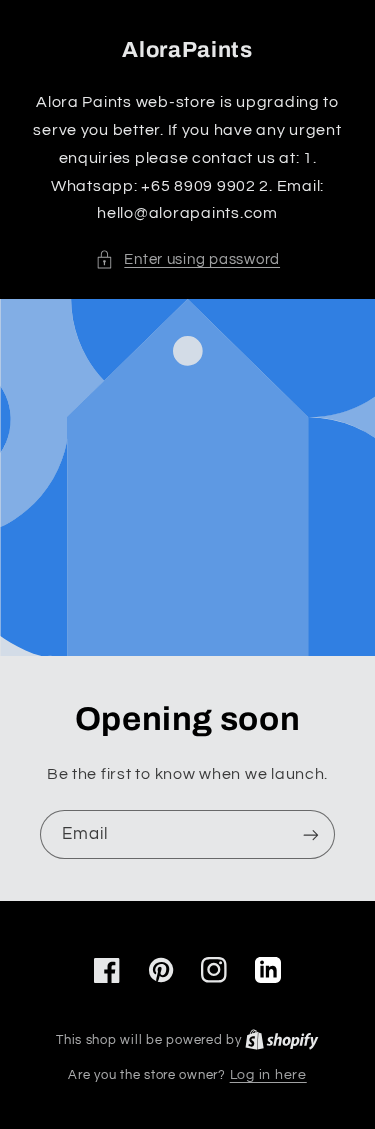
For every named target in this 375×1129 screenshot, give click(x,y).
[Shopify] (282, 1040)
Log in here (268, 1075)
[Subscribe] (311, 834)
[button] (187, 260)
